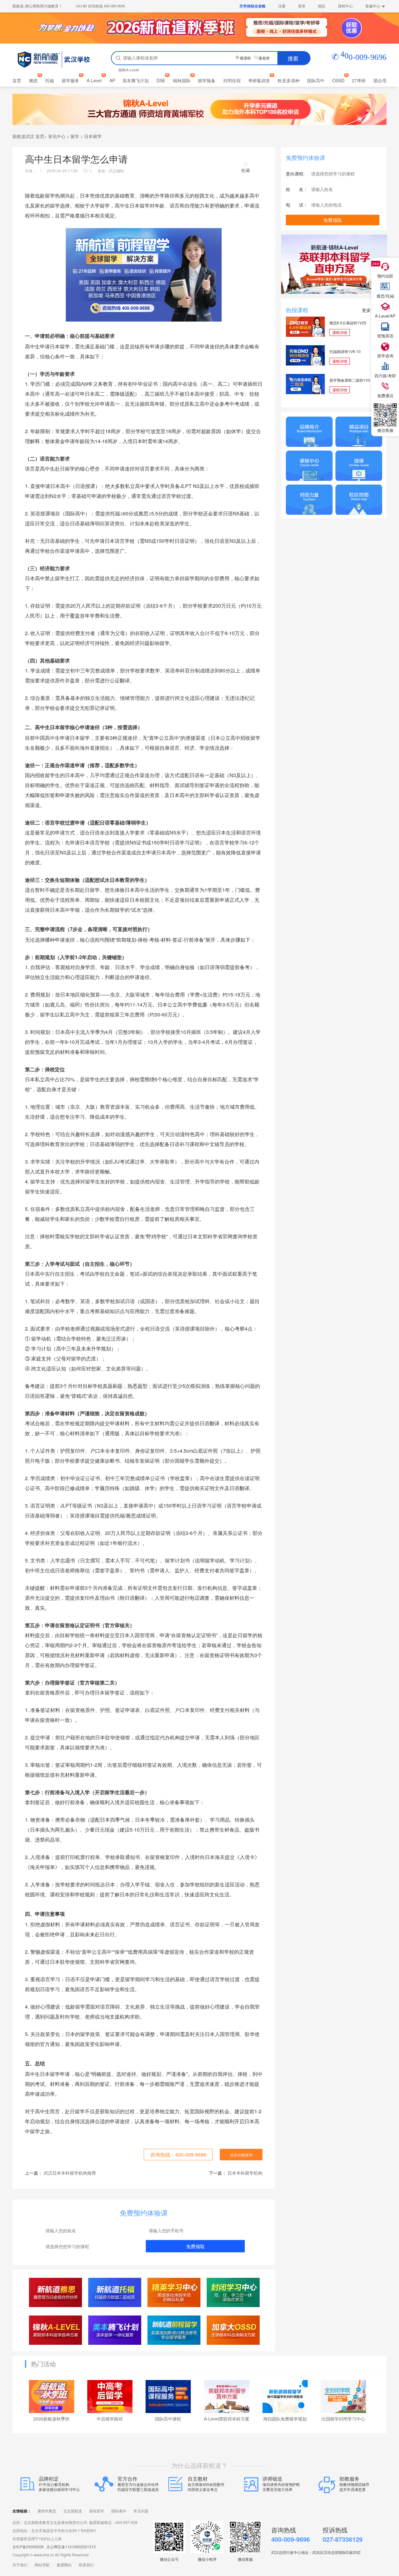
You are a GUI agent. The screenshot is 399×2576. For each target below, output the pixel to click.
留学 (75, 136)
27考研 (359, 80)
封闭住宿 (232, 80)
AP (112, 80)
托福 (50, 80)
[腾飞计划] (115, 2330)
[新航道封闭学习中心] (233, 2292)
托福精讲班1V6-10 (345, 351)
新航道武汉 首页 (28, 136)
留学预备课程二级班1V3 (350, 380)
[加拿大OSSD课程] (233, 2330)
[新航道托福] (115, 2292)
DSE (161, 80)
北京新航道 (73, 2511)
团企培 (380, 80)
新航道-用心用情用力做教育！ (37, 6)
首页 (17, 80)
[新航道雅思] (56, 2292)
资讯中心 (57, 136)
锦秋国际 (182, 80)
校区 (322, 6)
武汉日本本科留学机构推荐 (70, 2173)
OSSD (338, 80)
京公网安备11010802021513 (71, 2547)
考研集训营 (259, 80)
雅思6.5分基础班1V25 (348, 323)
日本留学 (93, 136)
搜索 (293, 58)
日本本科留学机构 (245, 2173)
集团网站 (64, 2565)
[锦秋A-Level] (56, 2330)
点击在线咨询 (241, 2155)
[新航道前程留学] (174, 2330)
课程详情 (340, 332)
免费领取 (195, 2246)
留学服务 (70, 80)
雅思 (33, 80)
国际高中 (316, 80)
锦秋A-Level (129, 70)
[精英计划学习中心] (174, 2292)
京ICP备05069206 (28, 2547)
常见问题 (141, 2511)
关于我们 (20, 2565)
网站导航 (42, 2565)
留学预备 (207, 80)
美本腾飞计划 (136, 80)
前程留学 (97, 2511)
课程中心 (345, 6)
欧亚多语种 (289, 80)
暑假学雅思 (47, 2511)
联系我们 (86, 2565)
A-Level (94, 80)
